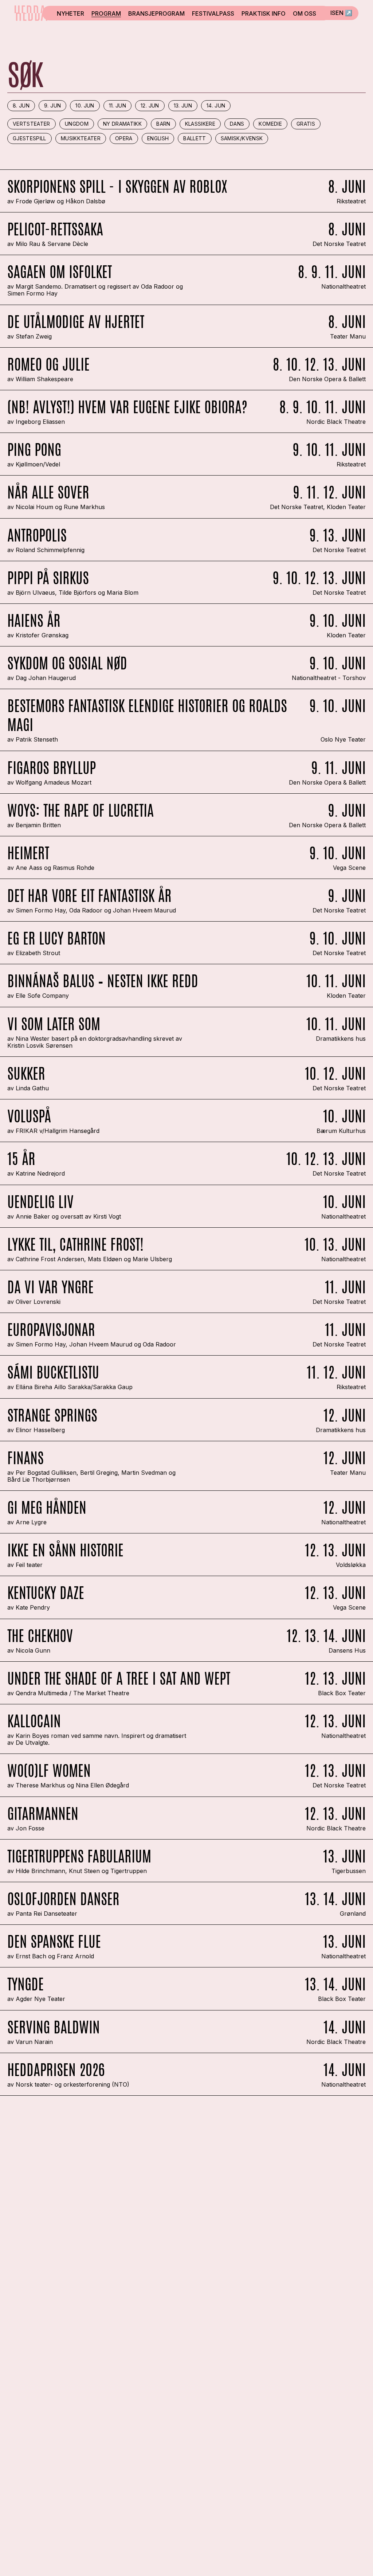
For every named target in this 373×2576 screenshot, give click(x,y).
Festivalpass (213, 13)
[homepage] (31, 13)
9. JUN (52, 105)
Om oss (305, 13)
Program (106, 13)
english (158, 138)
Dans (237, 124)
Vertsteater (32, 124)
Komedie (270, 124)
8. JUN (21, 105)
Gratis (306, 124)
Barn (163, 124)
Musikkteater (81, 138)
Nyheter (70, 13)
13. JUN (183, 105)
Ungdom (77, 124)
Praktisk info (264, 13)
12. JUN (150, 105)
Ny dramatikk (122, 124)
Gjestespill (30, 138)
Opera (124, 138)
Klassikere (200, 124)
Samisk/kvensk (242, 138)
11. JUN (117, 105)
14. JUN (216, 105)
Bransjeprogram (156, 13)
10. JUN (85, 105)
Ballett (195, 138)
